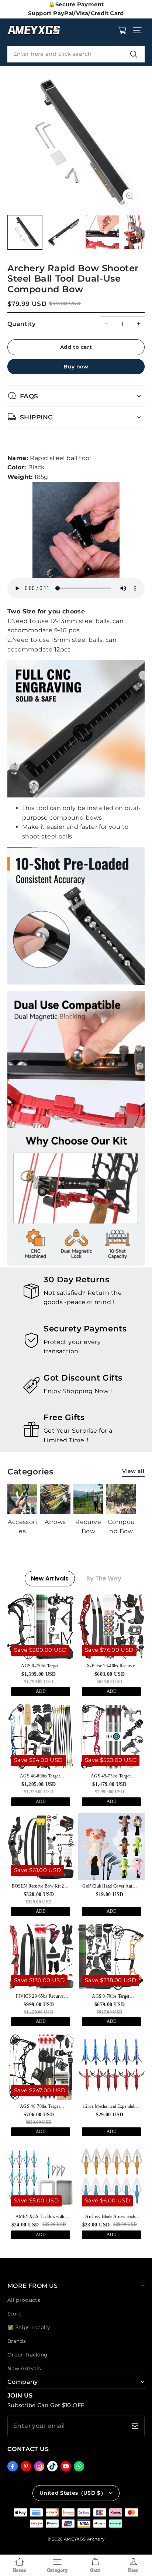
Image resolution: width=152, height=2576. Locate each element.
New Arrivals (24, 2368)
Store (15, 2314)
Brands (17, 2341)
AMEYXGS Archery (84, 2539)
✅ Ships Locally (29, 2327)
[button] (137, 30)
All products (24, 2300)
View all (133, 1471)
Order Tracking (27, 2355)
